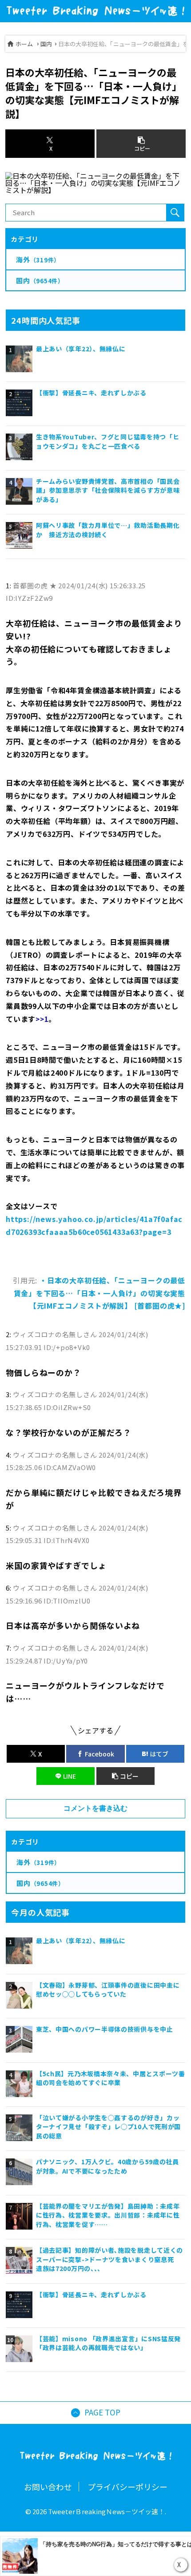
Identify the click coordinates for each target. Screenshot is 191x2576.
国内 (46, 44)
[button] (125, 1776)
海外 (38, 1862)
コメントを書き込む (95, 1808)
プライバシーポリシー (127, 2487)
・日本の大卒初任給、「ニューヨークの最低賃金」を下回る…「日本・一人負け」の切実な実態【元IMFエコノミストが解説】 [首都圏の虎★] (99, 1293)
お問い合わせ (48, 2487)
